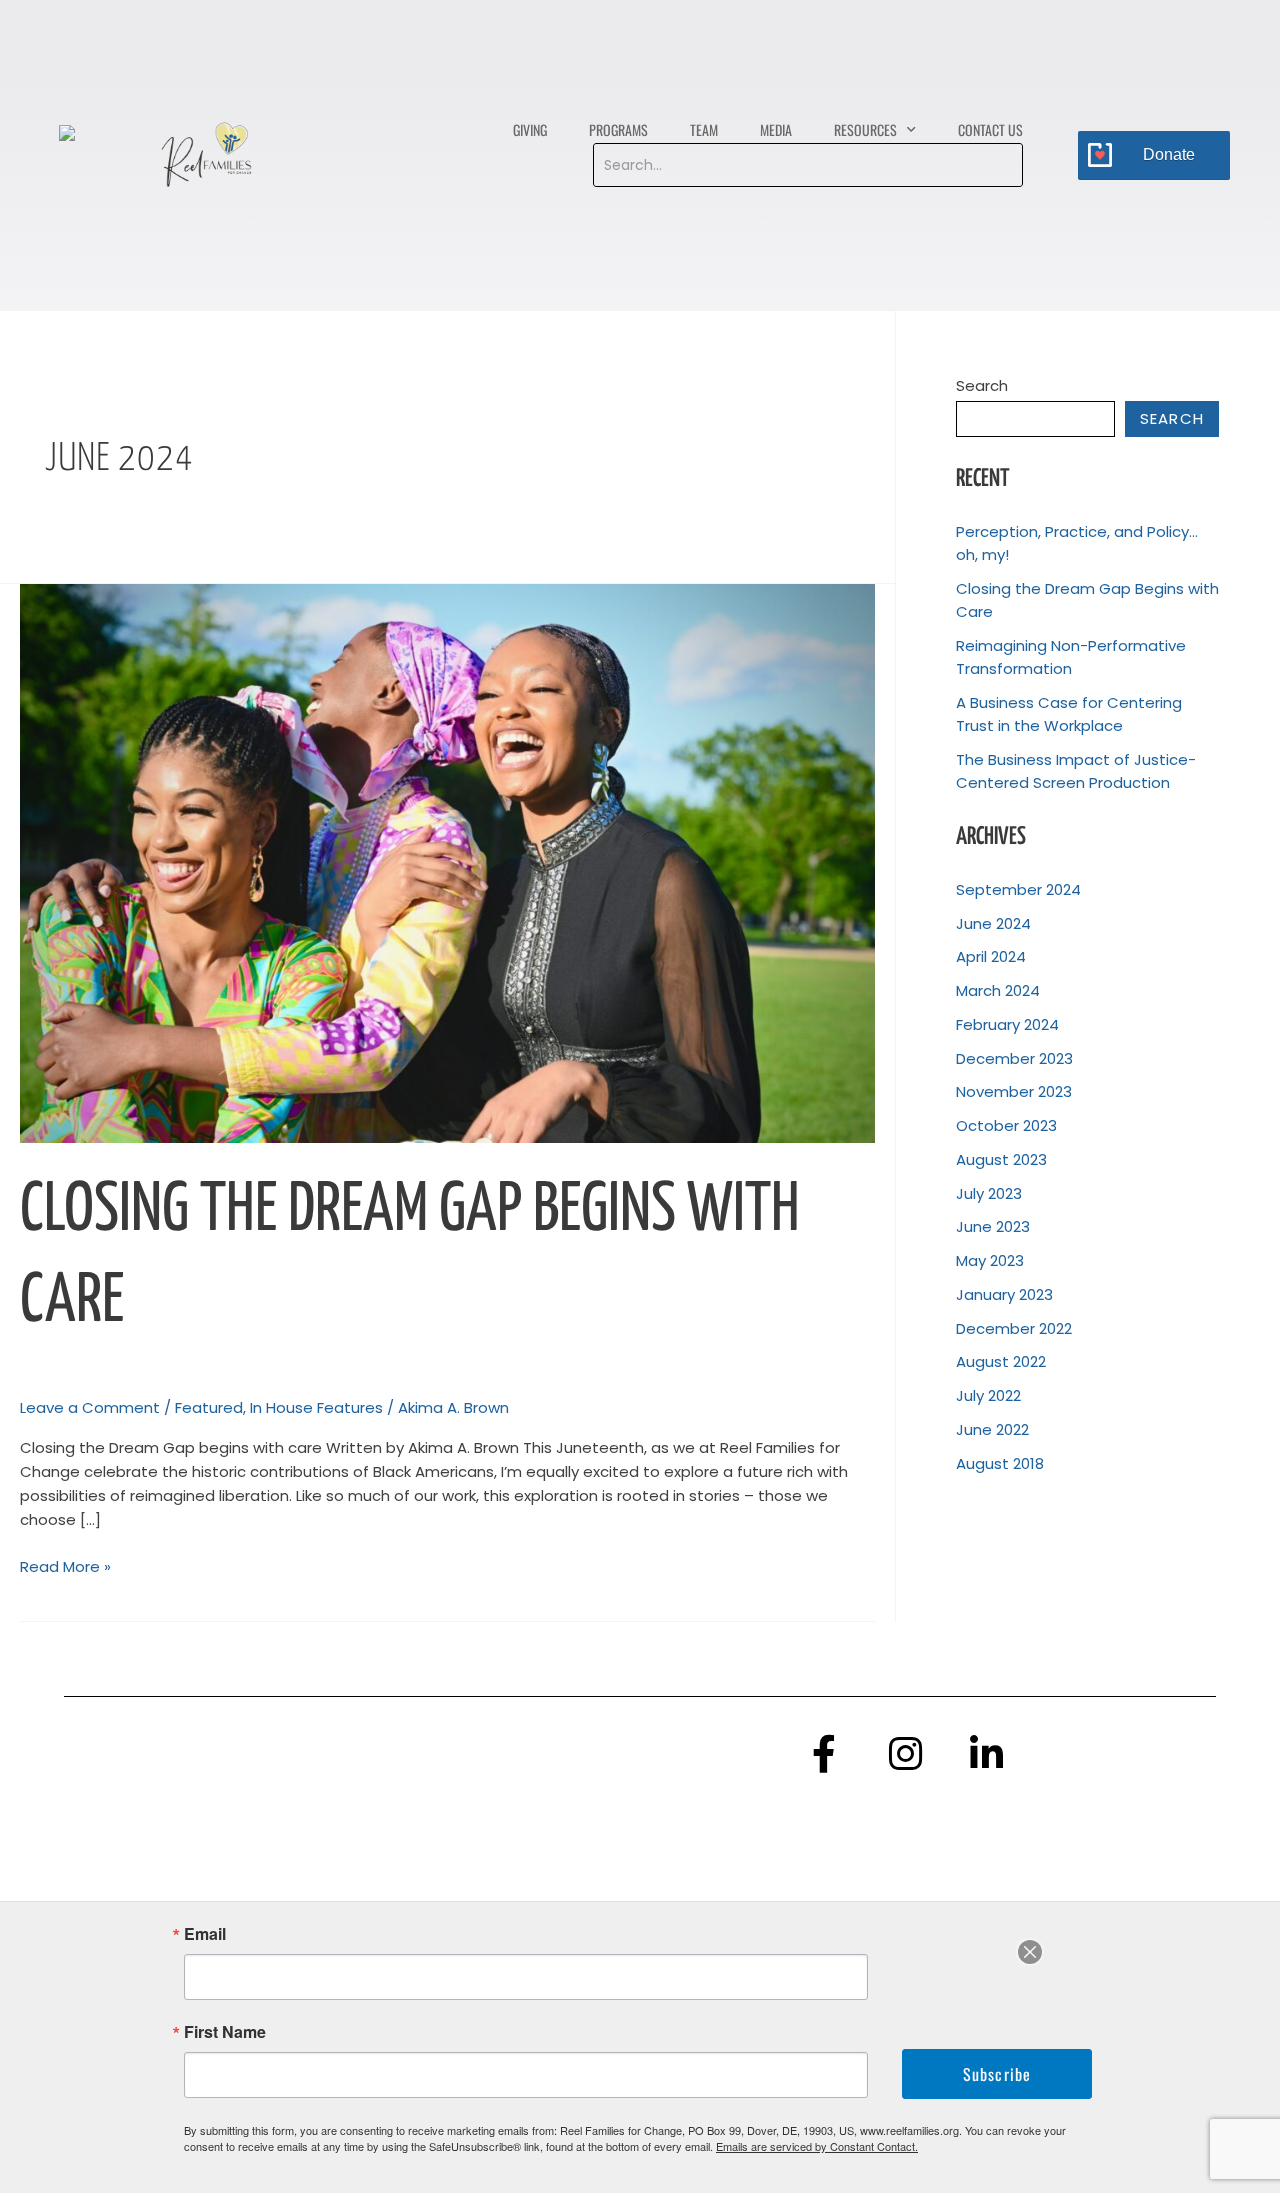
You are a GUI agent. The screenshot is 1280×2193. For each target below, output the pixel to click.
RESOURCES (865, 129)
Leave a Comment (90, 1407)
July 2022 (988, 1395)
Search (982, 385)
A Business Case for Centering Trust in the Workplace (1069, 714)
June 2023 (993, 1226)
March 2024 (998, 990)
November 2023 (1014, 1091)
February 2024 (1007, 1024)
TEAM (704, 129)
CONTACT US (990, 129)
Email (205, 1934)
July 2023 (989, 1193)
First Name (225, 2032)
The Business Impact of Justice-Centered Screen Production (1076, 771)
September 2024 (1018, 889)
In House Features (316, 1407)
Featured (209, 1407)
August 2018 (1000, 1463)
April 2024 (991, 956)
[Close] (1030, 1952)
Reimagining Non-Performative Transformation (1071, 657)
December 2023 (1014, 1058)
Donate (1169, 154)
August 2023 (1001, 1159)
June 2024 (993, 923)
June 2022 (992, 1429)
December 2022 (1014, 1328)
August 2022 (1001, 1361)
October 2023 (1006, 1125)
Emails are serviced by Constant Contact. (817, 2146)
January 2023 (1004, 1294)
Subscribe (997, 2074)
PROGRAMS (618, 129)
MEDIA (776, 129)
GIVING (530, 129)
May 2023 (990, 1260)
